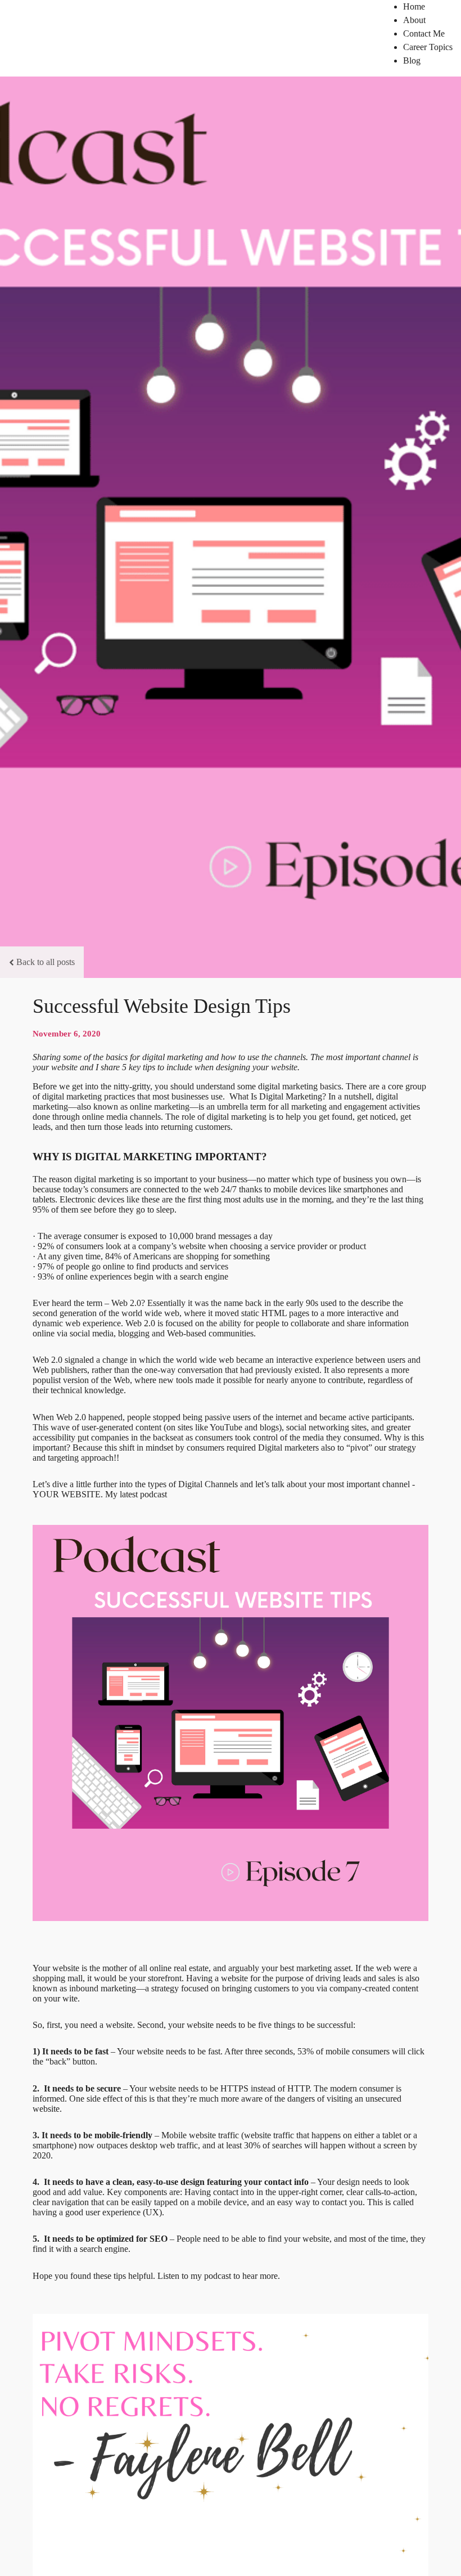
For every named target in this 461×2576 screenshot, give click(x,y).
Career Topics (428, 47)
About (414, 20)
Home (414, 6)
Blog (412, 60)
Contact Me (424, 33)
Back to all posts (46, 962)
